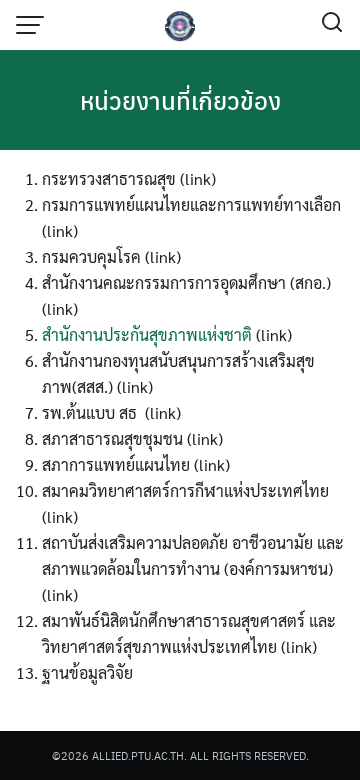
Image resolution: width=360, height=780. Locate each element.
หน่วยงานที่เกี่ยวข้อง (180, 100)
